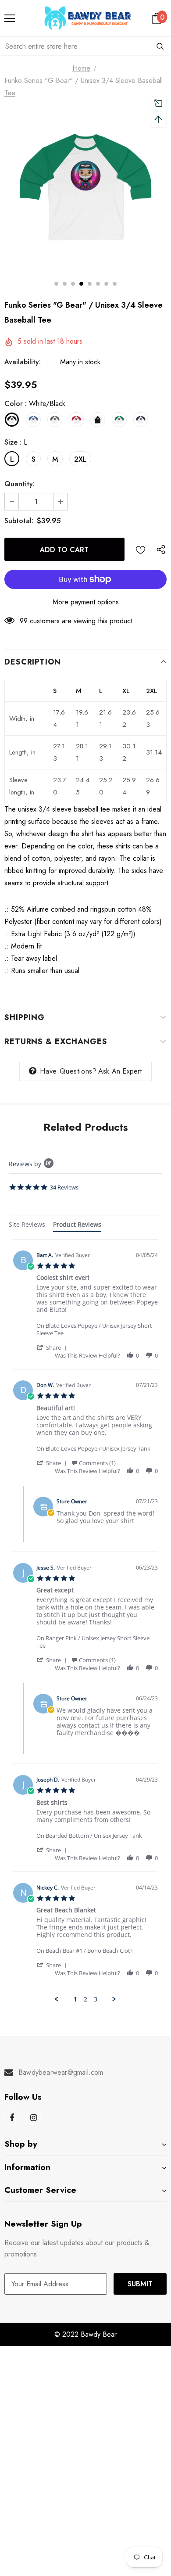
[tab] (27, 1226)
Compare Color (136, 250)
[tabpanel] (85, 1621)
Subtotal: (19, 521)
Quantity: (20, 484)
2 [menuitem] (85, 1999)
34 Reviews (64, 1187)
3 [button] (73, 284)
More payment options (86, 602)
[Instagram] (33, 2117)
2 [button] (65, 284)
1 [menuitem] (75, 1999)
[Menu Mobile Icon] (10, 18)
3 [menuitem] (96, 1999)
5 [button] (90, 284)
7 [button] (106, 284)
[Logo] (88, 18)
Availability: (23, 362)
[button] (53, 1347)
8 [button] (115, 284)
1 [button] (56, 284)
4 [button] (81, 284)
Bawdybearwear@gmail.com (61, 2072)
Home (81, 68)
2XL (80, 459)
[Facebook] (12, 2117)
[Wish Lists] (141, 549)
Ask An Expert (120, 1071)
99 (24, 621)
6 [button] (98, 284)
